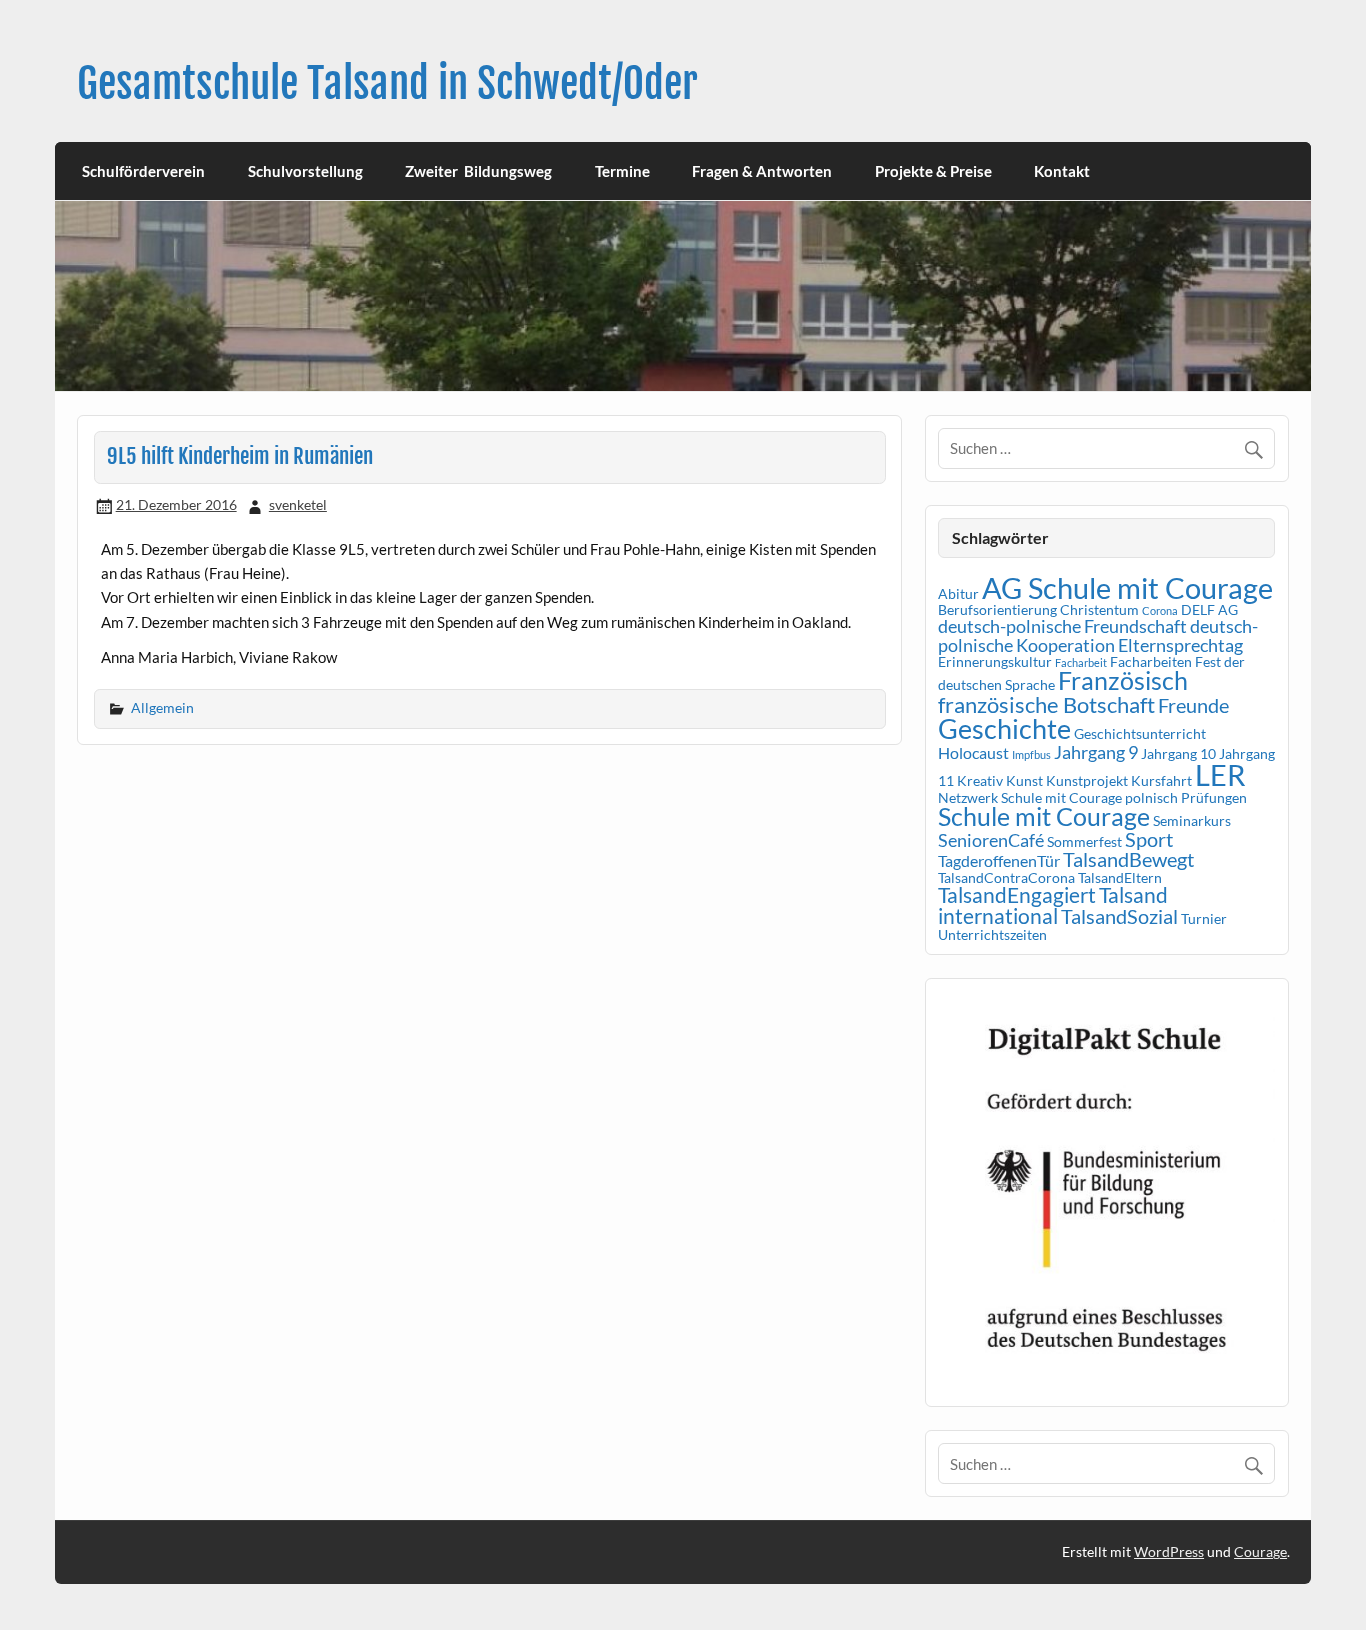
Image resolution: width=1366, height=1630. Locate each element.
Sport (1149, 839)
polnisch (1151, 797)
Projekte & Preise (933, 171)
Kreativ (980, 780)
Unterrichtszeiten (992, 934)
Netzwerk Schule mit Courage (1030, 797)
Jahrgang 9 (1096, 752)
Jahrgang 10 (1178, 753)
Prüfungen (1214, 797)
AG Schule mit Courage (1127, 587)
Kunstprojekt (1087, 780)
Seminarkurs (1192, 820)
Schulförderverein (143, 171)
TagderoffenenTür (999, 860)
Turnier (1204, 918)
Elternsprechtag (1180, 645)
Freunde (1193, 705)
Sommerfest (1084, 841)
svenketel (298, 504)
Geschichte (1004, 728)
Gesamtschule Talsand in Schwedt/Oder (387, 83)
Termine (622, 171)
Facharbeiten (1151, 661)
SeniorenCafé (991, 840)
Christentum (1099, 609)
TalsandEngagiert (1017, 895)
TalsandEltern (1120, 877)
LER (1220, 774)
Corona (1160, 610)
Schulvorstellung (305, 171)
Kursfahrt (1161, 780)
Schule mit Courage (1044, 816)
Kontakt (1062, 171)
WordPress (1169, 1551)
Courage (1260, 1551)
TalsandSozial (1119, 916)
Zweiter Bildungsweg (478, 171)
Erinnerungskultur (995, 661)
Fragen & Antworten (762, 171)
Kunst (1024, 780)
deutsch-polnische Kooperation (1098, 635)
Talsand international (1053, 905)
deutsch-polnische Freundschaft (1062, 626)
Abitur (958, 593)
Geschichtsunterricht (1140, 733)
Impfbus (1031, 754)
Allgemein (162, 707)
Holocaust (973, 752)
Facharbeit (1081, 662)
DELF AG (1209, 609)
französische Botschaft (1046, 704)
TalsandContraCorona (1006, 877)
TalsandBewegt (1128, 859)
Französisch (1123, 680)
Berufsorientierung (997, 609)
